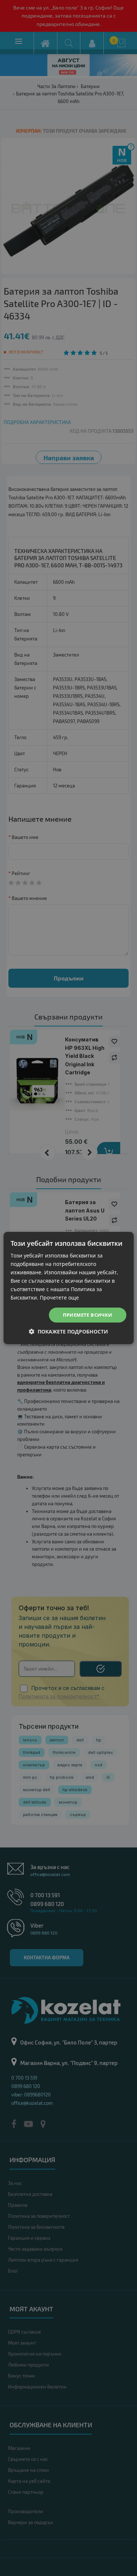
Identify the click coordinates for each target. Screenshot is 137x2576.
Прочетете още (59, 1298)
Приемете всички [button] (88, 1315)
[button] (68, 1331)
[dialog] (68, 1288)
